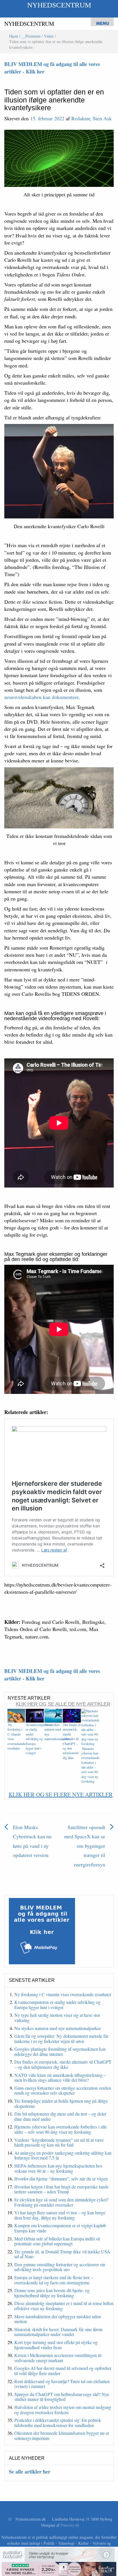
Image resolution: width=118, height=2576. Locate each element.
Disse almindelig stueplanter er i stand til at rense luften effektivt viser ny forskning (64, 2306)
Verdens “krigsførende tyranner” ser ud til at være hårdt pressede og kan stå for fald (59, 2142)
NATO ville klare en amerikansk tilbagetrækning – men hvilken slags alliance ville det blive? (60, 2078)
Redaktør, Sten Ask (92, 118)
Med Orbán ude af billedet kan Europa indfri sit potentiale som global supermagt (57, 2241)
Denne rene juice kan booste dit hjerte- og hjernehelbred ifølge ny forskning (52, 2293)
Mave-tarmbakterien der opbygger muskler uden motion (58, 2319)
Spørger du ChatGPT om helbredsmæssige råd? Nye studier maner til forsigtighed (62, 2397)
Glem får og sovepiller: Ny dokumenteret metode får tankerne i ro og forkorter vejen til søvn (61, 2038)
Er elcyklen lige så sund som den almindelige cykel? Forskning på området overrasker (61, 2202)
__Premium (31, 36)
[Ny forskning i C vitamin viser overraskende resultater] (16, 1715)
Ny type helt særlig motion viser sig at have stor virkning (57, 2018)
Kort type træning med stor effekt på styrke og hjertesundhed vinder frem (56, 2345)
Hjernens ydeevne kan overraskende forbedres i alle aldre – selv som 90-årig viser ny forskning (90, 1765)
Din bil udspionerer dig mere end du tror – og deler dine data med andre (60, 2116)
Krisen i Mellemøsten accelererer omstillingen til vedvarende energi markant (58, 2358)
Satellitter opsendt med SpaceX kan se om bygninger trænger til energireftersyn (85, 1846)
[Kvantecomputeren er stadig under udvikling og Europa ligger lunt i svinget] (35, 1715)
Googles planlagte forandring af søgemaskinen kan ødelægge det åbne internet (60, 2051)
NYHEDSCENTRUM (59, 5)
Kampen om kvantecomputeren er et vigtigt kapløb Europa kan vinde (60, 2228)
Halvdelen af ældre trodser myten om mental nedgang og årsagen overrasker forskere (63, 2410)
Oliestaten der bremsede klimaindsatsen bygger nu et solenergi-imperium (62, 2435)
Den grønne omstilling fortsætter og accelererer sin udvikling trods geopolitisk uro (60, 2267)
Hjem (14, 36)
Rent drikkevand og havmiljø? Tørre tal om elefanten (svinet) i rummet (62, 2384)
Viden (49, 36)
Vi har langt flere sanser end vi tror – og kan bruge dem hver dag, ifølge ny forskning (60, 2215)
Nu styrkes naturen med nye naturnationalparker (58, 2028)
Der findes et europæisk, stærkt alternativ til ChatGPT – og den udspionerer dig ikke (72, 1741)
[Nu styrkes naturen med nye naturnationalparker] (53, 1715)
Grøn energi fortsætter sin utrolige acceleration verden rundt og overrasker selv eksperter (63, 2090)
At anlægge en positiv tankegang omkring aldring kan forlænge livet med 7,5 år (63, 2155)
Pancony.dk (70, 2525)
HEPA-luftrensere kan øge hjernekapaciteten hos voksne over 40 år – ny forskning (58, 2168)
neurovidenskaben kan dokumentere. (42, 697)
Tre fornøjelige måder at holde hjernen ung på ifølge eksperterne (61, 2103)
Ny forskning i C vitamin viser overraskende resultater (63, 1994)
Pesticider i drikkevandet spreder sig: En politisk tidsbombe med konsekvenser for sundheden (58, 2423)
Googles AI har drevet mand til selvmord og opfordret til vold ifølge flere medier (63, 2371)
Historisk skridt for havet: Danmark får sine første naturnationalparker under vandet (59, 2332)
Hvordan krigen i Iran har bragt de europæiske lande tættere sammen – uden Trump (61, 2189)
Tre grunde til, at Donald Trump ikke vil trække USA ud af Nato (62, 2254)
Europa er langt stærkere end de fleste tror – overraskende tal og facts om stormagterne (54, 2280)
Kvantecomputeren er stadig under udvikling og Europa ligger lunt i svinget (39, 1739)
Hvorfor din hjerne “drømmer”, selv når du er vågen (61, 2179)
